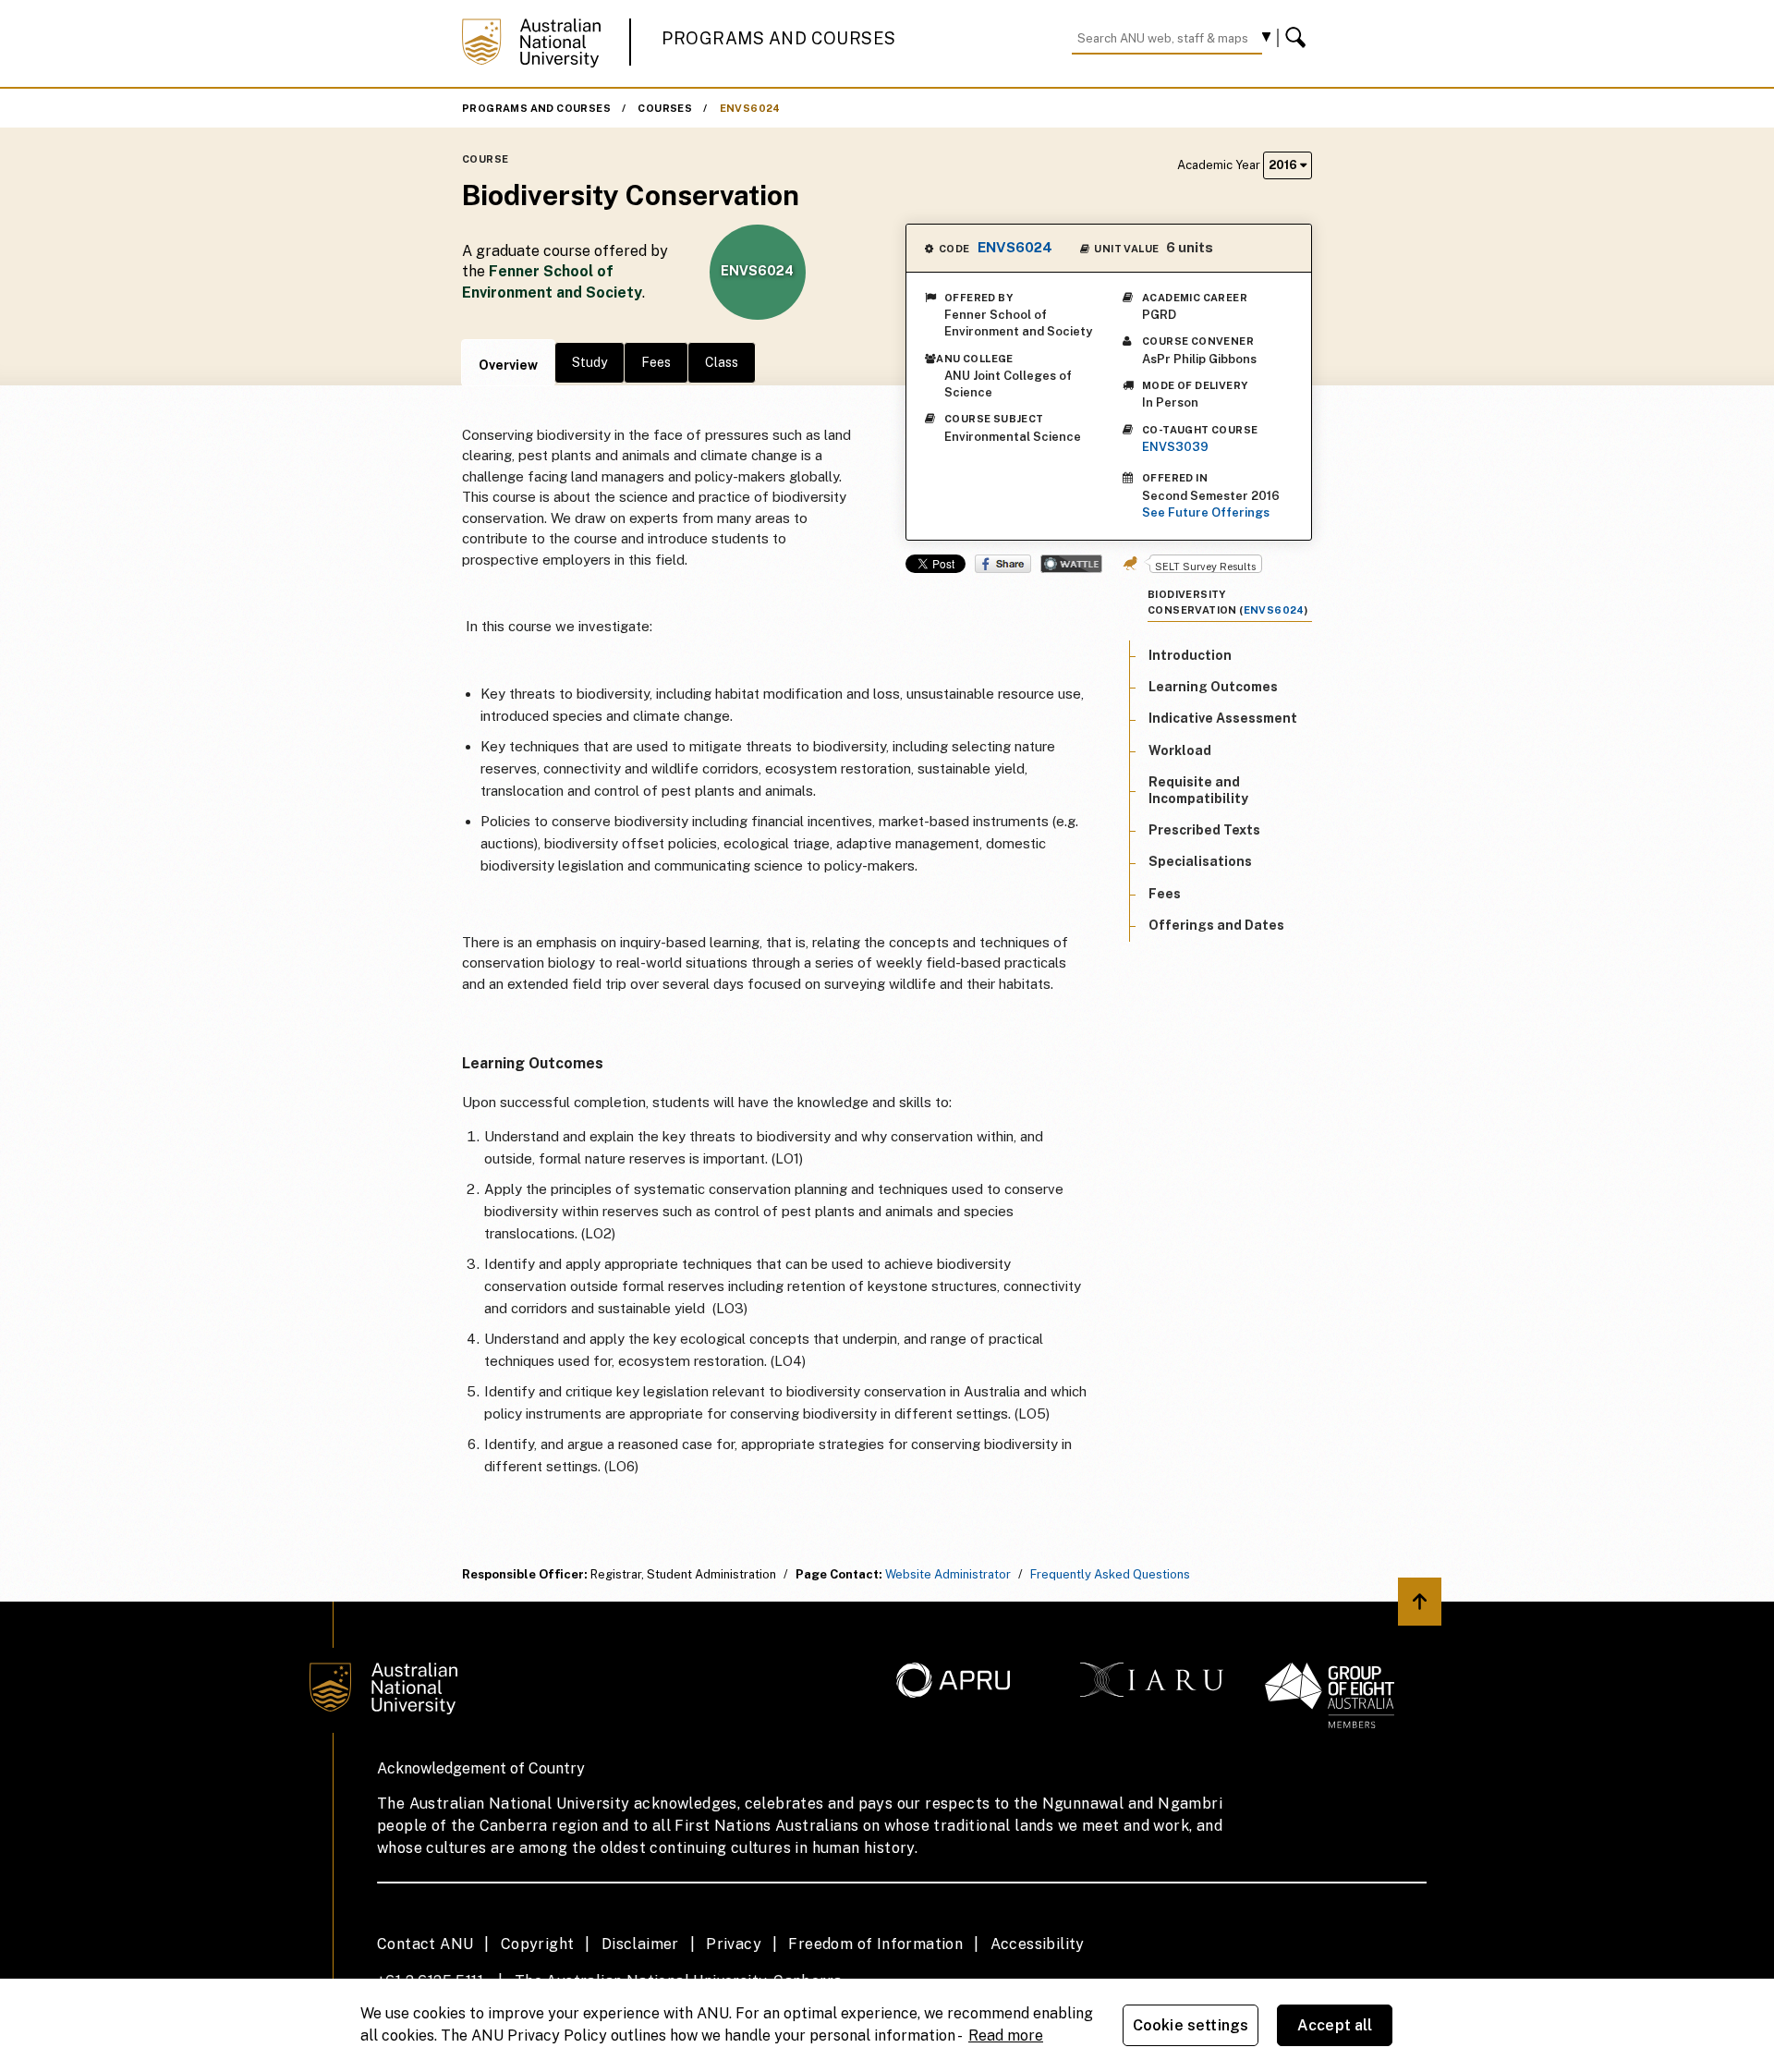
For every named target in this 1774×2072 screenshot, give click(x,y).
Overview (508, 365)
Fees (656, 362)
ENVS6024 (750, 108)
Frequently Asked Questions (1110, 1574)
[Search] (1298, 38)
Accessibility (1038, 1944)
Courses (665, 108)
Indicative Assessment (1223, 719)
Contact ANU (425, 1944)
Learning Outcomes (1213, 688)
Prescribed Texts (1204, 831)
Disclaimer (640, 1944)
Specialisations (1200, 862)
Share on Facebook (1003, 564)
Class (722, 362)
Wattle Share (1071, 564)
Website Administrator (948, 1574)
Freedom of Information (875, 1944)
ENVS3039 (1175, 447)
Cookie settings (1191, 2025)
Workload (1180, 750)
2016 (1284, 165)
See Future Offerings (1206, 512)
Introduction (1190, 655)
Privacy (734, 1944)
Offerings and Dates (1216, 925)
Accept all (1335, 2025)
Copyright (538, 1944)
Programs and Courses (779, 38)
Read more (1006, 2035)
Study (589, 362)
